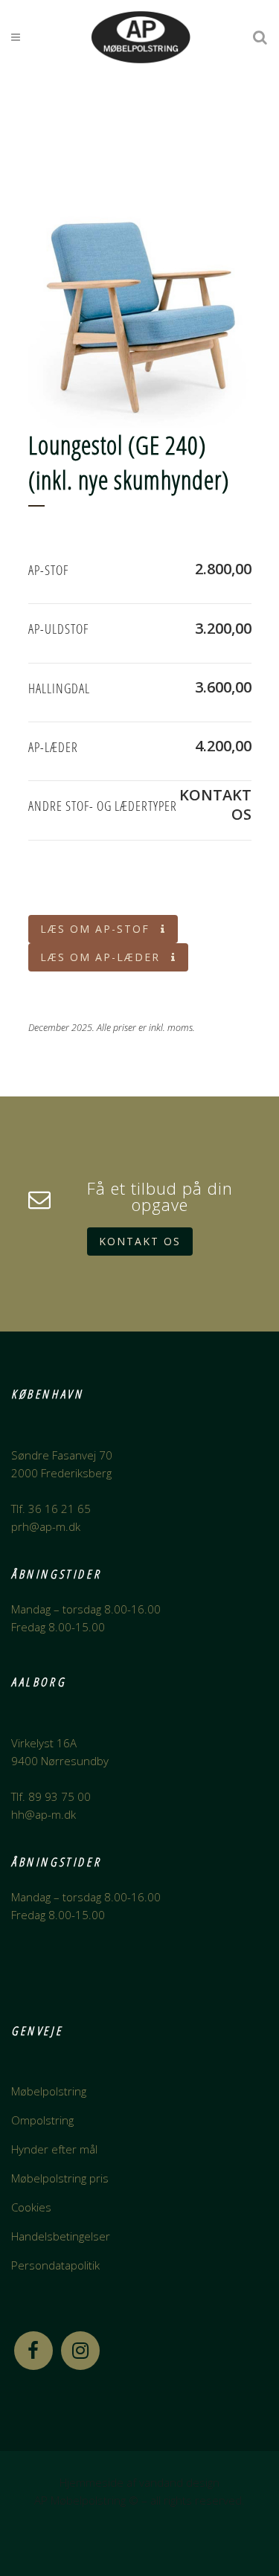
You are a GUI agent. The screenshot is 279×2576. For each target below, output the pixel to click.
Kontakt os (140, 1241)
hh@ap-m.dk (44, 1814)
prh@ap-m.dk (46, 1526)
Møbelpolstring (49, 2091)
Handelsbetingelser (61, 2236)
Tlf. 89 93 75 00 (51, 1796)
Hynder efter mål (54, 2149)
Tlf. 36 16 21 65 (51, 1509)
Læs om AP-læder (100, 957)
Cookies (31, 2207)
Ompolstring (42, 2120)
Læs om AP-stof (95, 929)
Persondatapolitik (55, 2265)
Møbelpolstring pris (60, 2178)
